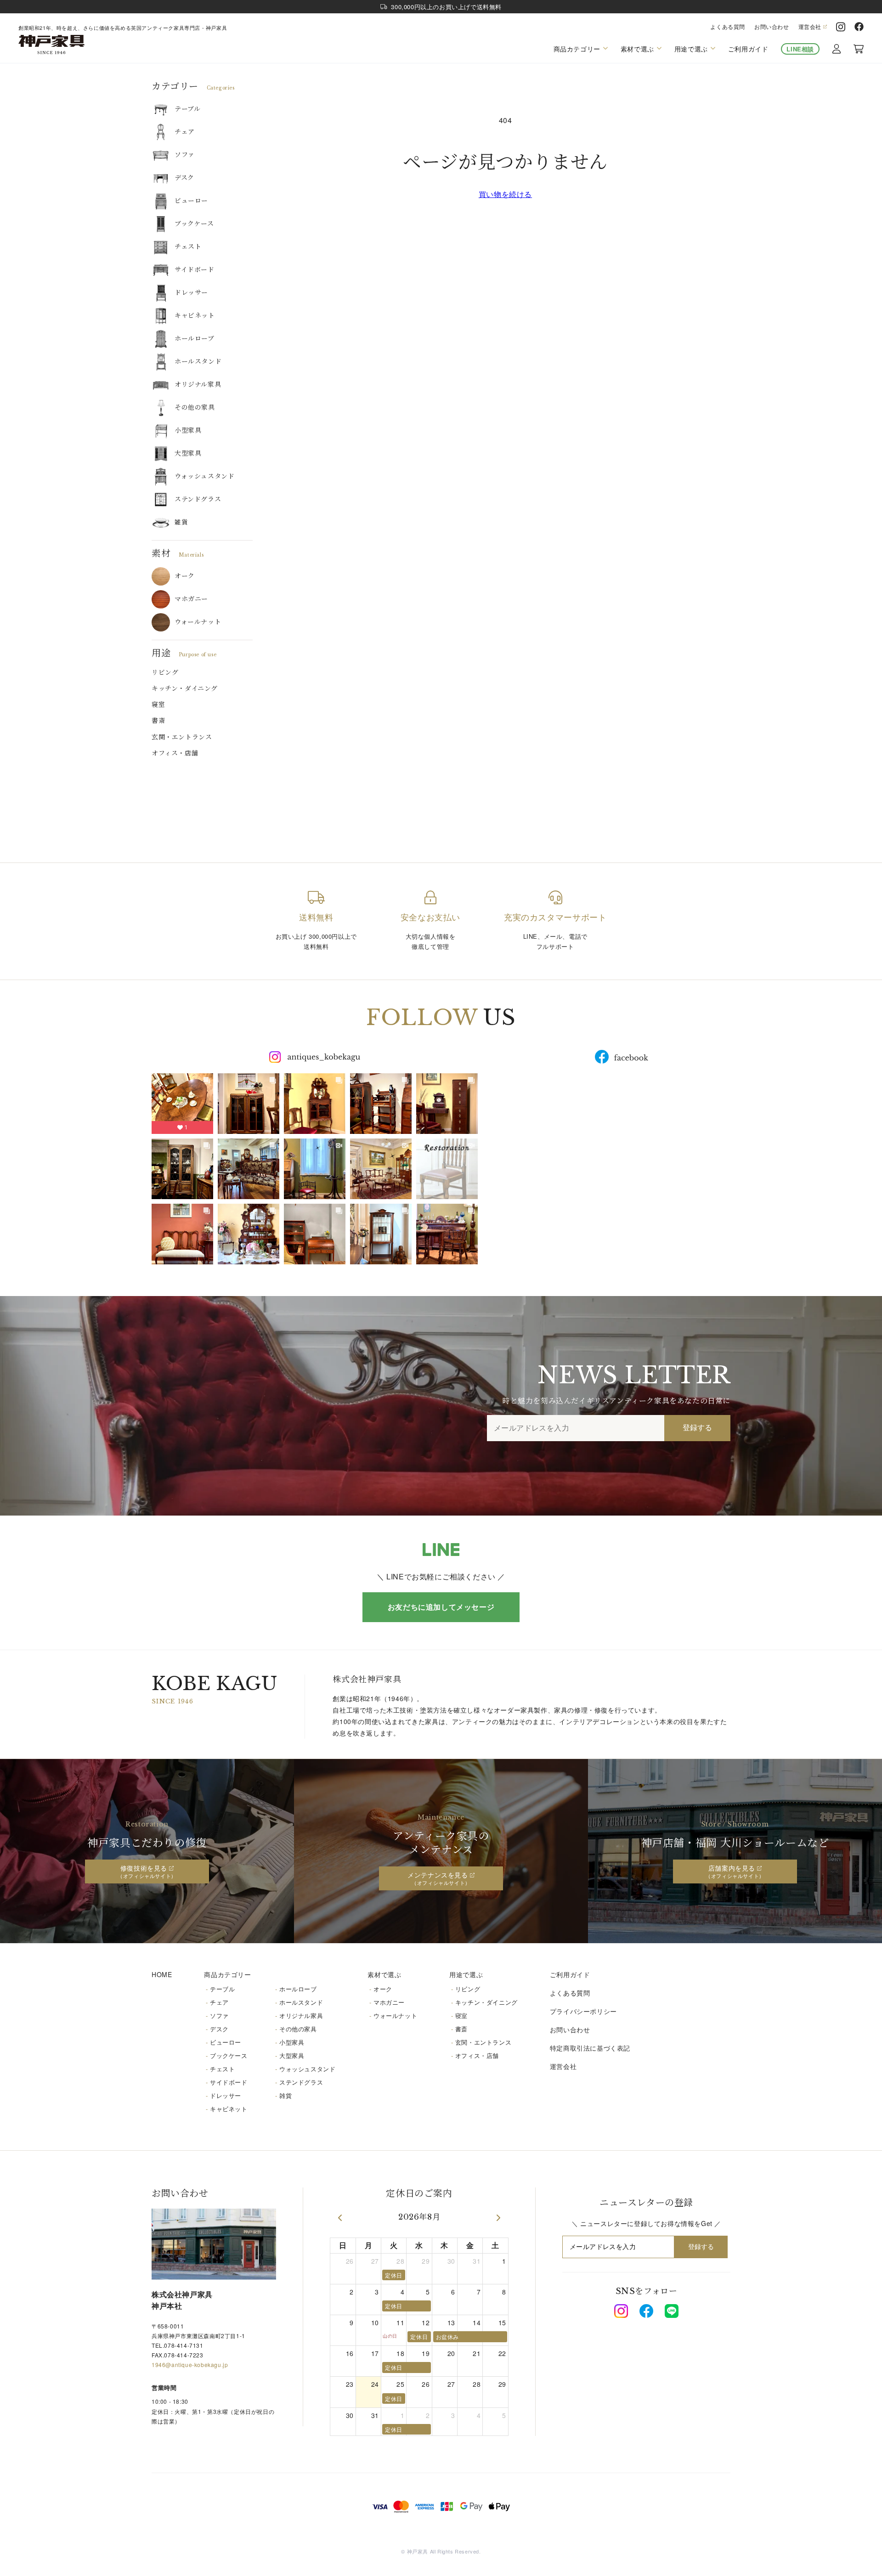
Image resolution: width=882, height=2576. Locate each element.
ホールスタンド (198, 361)
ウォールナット (198, 622)
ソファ (185, 155)
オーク (185, 576)
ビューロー (191, 201)
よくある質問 (728, 27)
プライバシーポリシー (583, 2011)
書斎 (158, 721)
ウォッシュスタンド (204, 476)
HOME (162, 1974)
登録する (697, 1428)
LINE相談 (800, 49)
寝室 (158, 705)
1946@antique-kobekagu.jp (190, 2365)
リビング (165, 672)
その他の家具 (195, 407)
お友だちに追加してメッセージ (441, 1607)
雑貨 (181, 522)
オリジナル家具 (198, 384)
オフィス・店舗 (175, 753)
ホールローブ (195, 338)
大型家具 (188, 453)
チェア (185, 132)
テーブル (187, 109)
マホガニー (191, 599)
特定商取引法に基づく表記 (590, 2048)
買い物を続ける (505, 194)
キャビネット (195, 316)
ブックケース (194, 224)
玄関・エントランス (182, 737)
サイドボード (195, 270)
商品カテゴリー (227, 1974)
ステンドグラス (198, 499)
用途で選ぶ (466, 1974)
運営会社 (810, 27)
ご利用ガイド (748, 49)
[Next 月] (498, 2218)
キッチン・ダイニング (185, 688)
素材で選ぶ (384, 1974)
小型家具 (188, 430)
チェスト (188, 247)
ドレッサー (191, 293)
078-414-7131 (184, 2345)
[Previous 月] (340, 2218)
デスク (184, 178)
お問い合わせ (772, 27)
